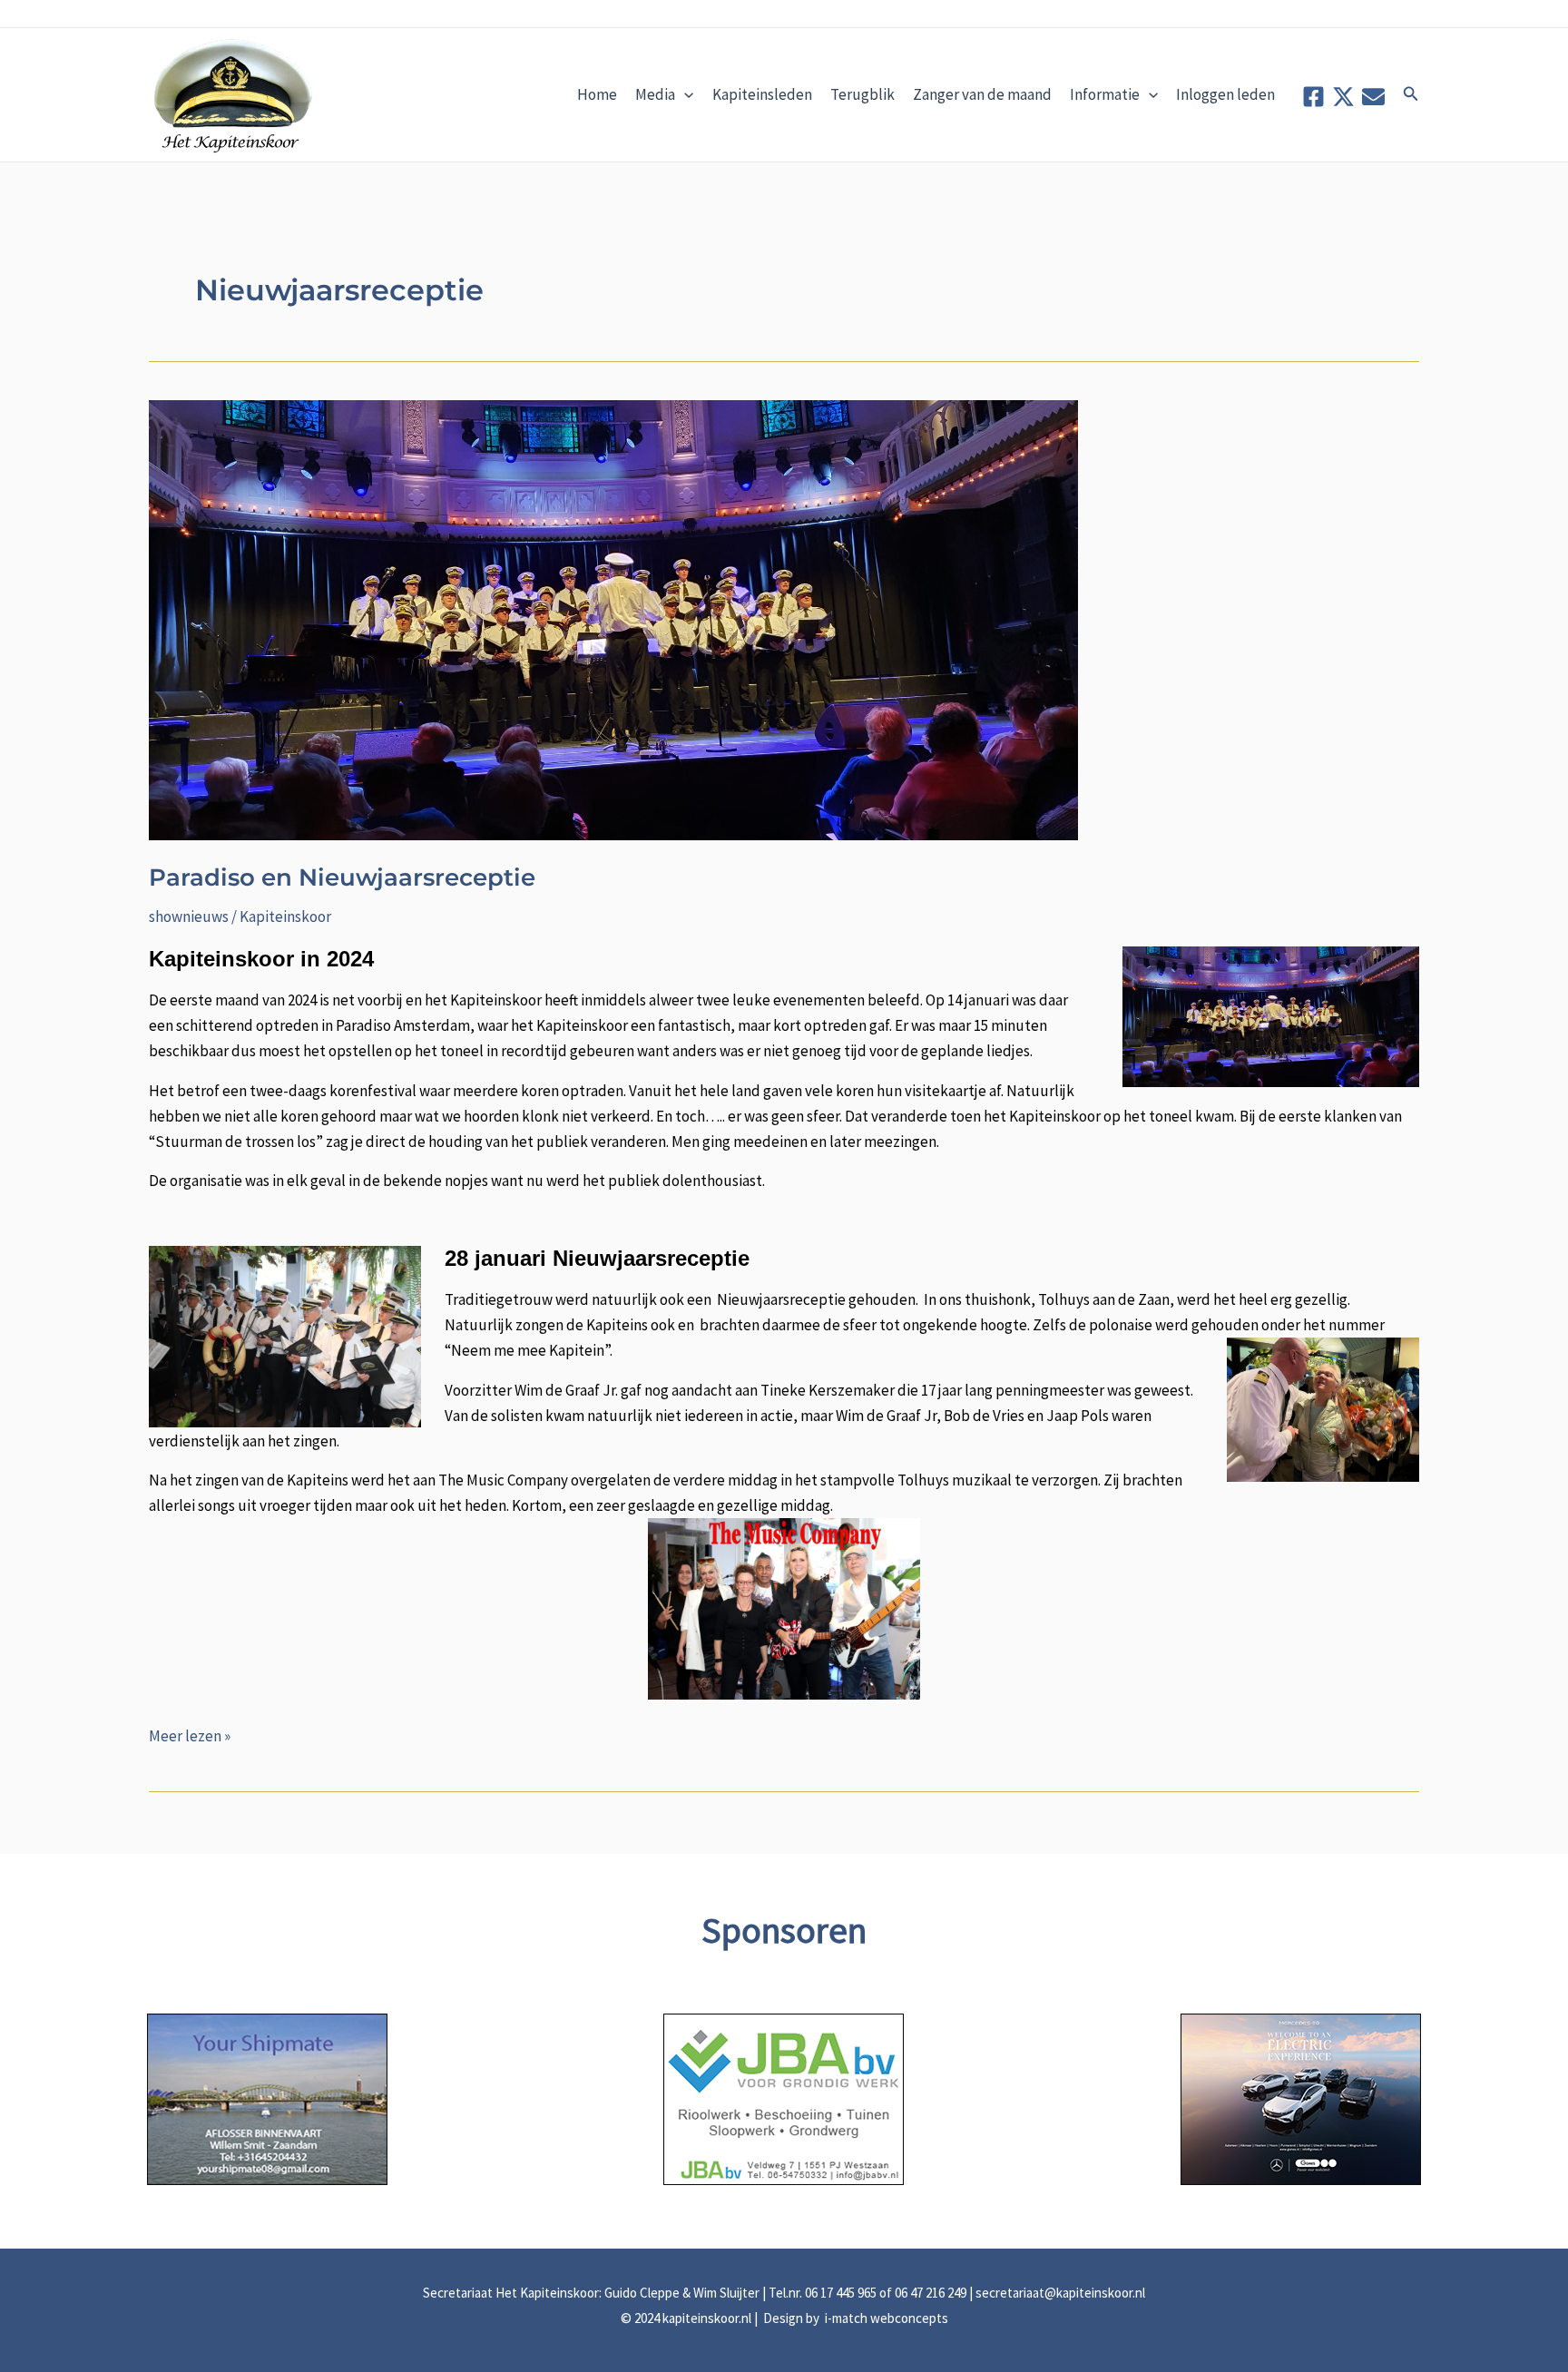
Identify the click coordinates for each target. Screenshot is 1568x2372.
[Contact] (1373, 97)
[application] (684, 94)
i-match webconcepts (885, 2318)
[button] (1411, 94)
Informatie (1105, 94)
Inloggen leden (1225, 94)
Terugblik (862, 94)
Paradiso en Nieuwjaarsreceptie (342, 877)
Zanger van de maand (982, 94)
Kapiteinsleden (762, 94)
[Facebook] (1313, 97)
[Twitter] (1343, 97)
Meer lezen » (190, 1737)
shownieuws (189, 916)
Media (655, 94)
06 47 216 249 (931, 2293)
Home (597, 94)
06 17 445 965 (841, 2293)
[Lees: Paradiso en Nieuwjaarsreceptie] (613, 619)
